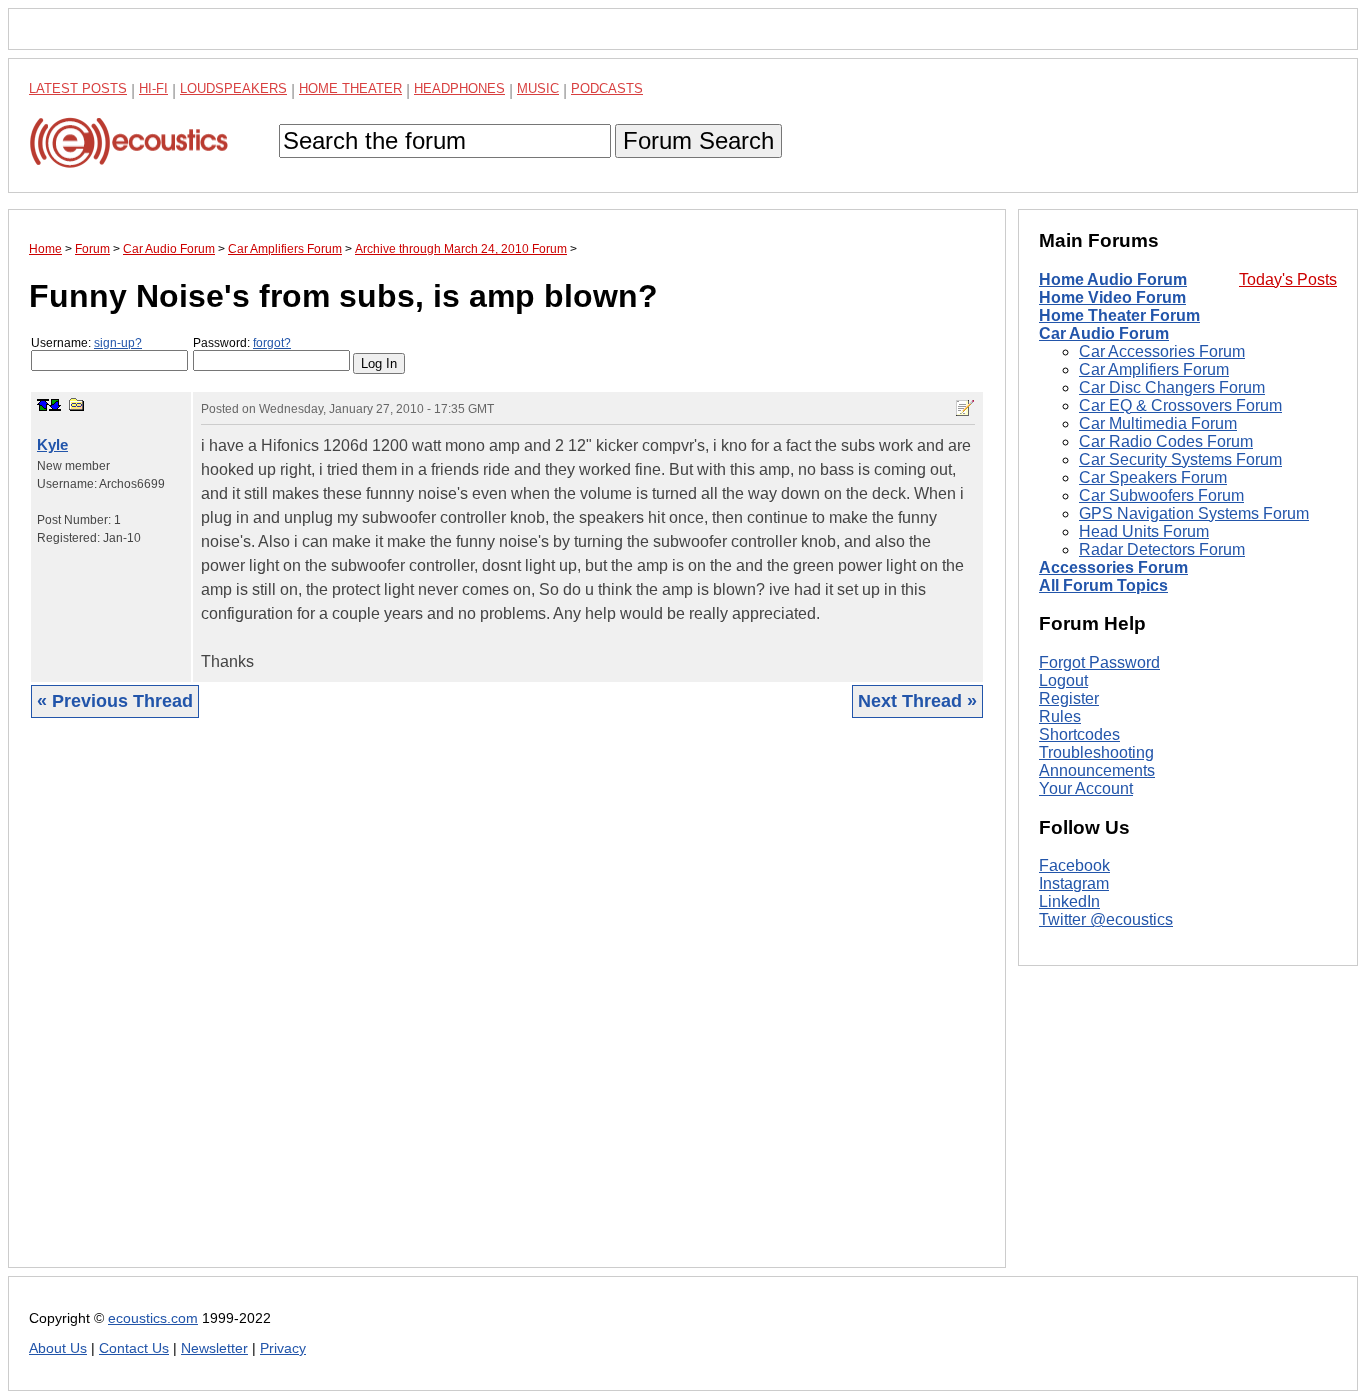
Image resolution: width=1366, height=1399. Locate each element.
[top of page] (43, 405)
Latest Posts (78, 88)
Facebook (1074, 866)
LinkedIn (1069, 902)
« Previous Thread (115, 701)
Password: (242, 343)
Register (1069, 698)
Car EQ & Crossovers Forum (1180, 405)
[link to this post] (77, 404)
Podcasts (607, 88)
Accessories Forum (1113, 567)
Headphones (459, 88)
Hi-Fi (153, 88)
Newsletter (214, 1348)
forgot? (272, 343)
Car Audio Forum (1104, 333)
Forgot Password (1099, 662)
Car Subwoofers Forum (1161, 495)
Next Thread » (917, 701)
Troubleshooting (1096, 752)
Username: (86, 343)
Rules (1060, 716)
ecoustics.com (153, 1318)
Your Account (1086, 788)
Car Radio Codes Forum (1166, 441)
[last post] (55, 405)
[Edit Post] (965, 408)
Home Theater (350, 88)
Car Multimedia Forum (1158, 423)
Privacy (283, 1348)
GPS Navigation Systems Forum (1194, 513)
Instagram (1074, 884)
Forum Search (698, 140)
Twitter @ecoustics (1106, 920)
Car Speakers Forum (1153, 477)
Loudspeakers (233, 88)
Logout (1063, 680)
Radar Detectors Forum (1162, 549)
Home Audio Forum (1113, 279)
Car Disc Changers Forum (1172, 387)
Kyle (52, 444)
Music (538, 88)
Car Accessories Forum (1162, 351)
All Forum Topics (1103, 585)
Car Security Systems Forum (1180, 459)
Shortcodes (1079, 734)
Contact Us (134, 1348)
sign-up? (118, 343)
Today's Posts (1288, 279)
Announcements (1097, 770)
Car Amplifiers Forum (1154, 369)
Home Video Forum (1112, 297)
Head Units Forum (1144, 531)
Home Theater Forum (1119, 315)
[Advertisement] (507, 1008)
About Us (58, 1348)
